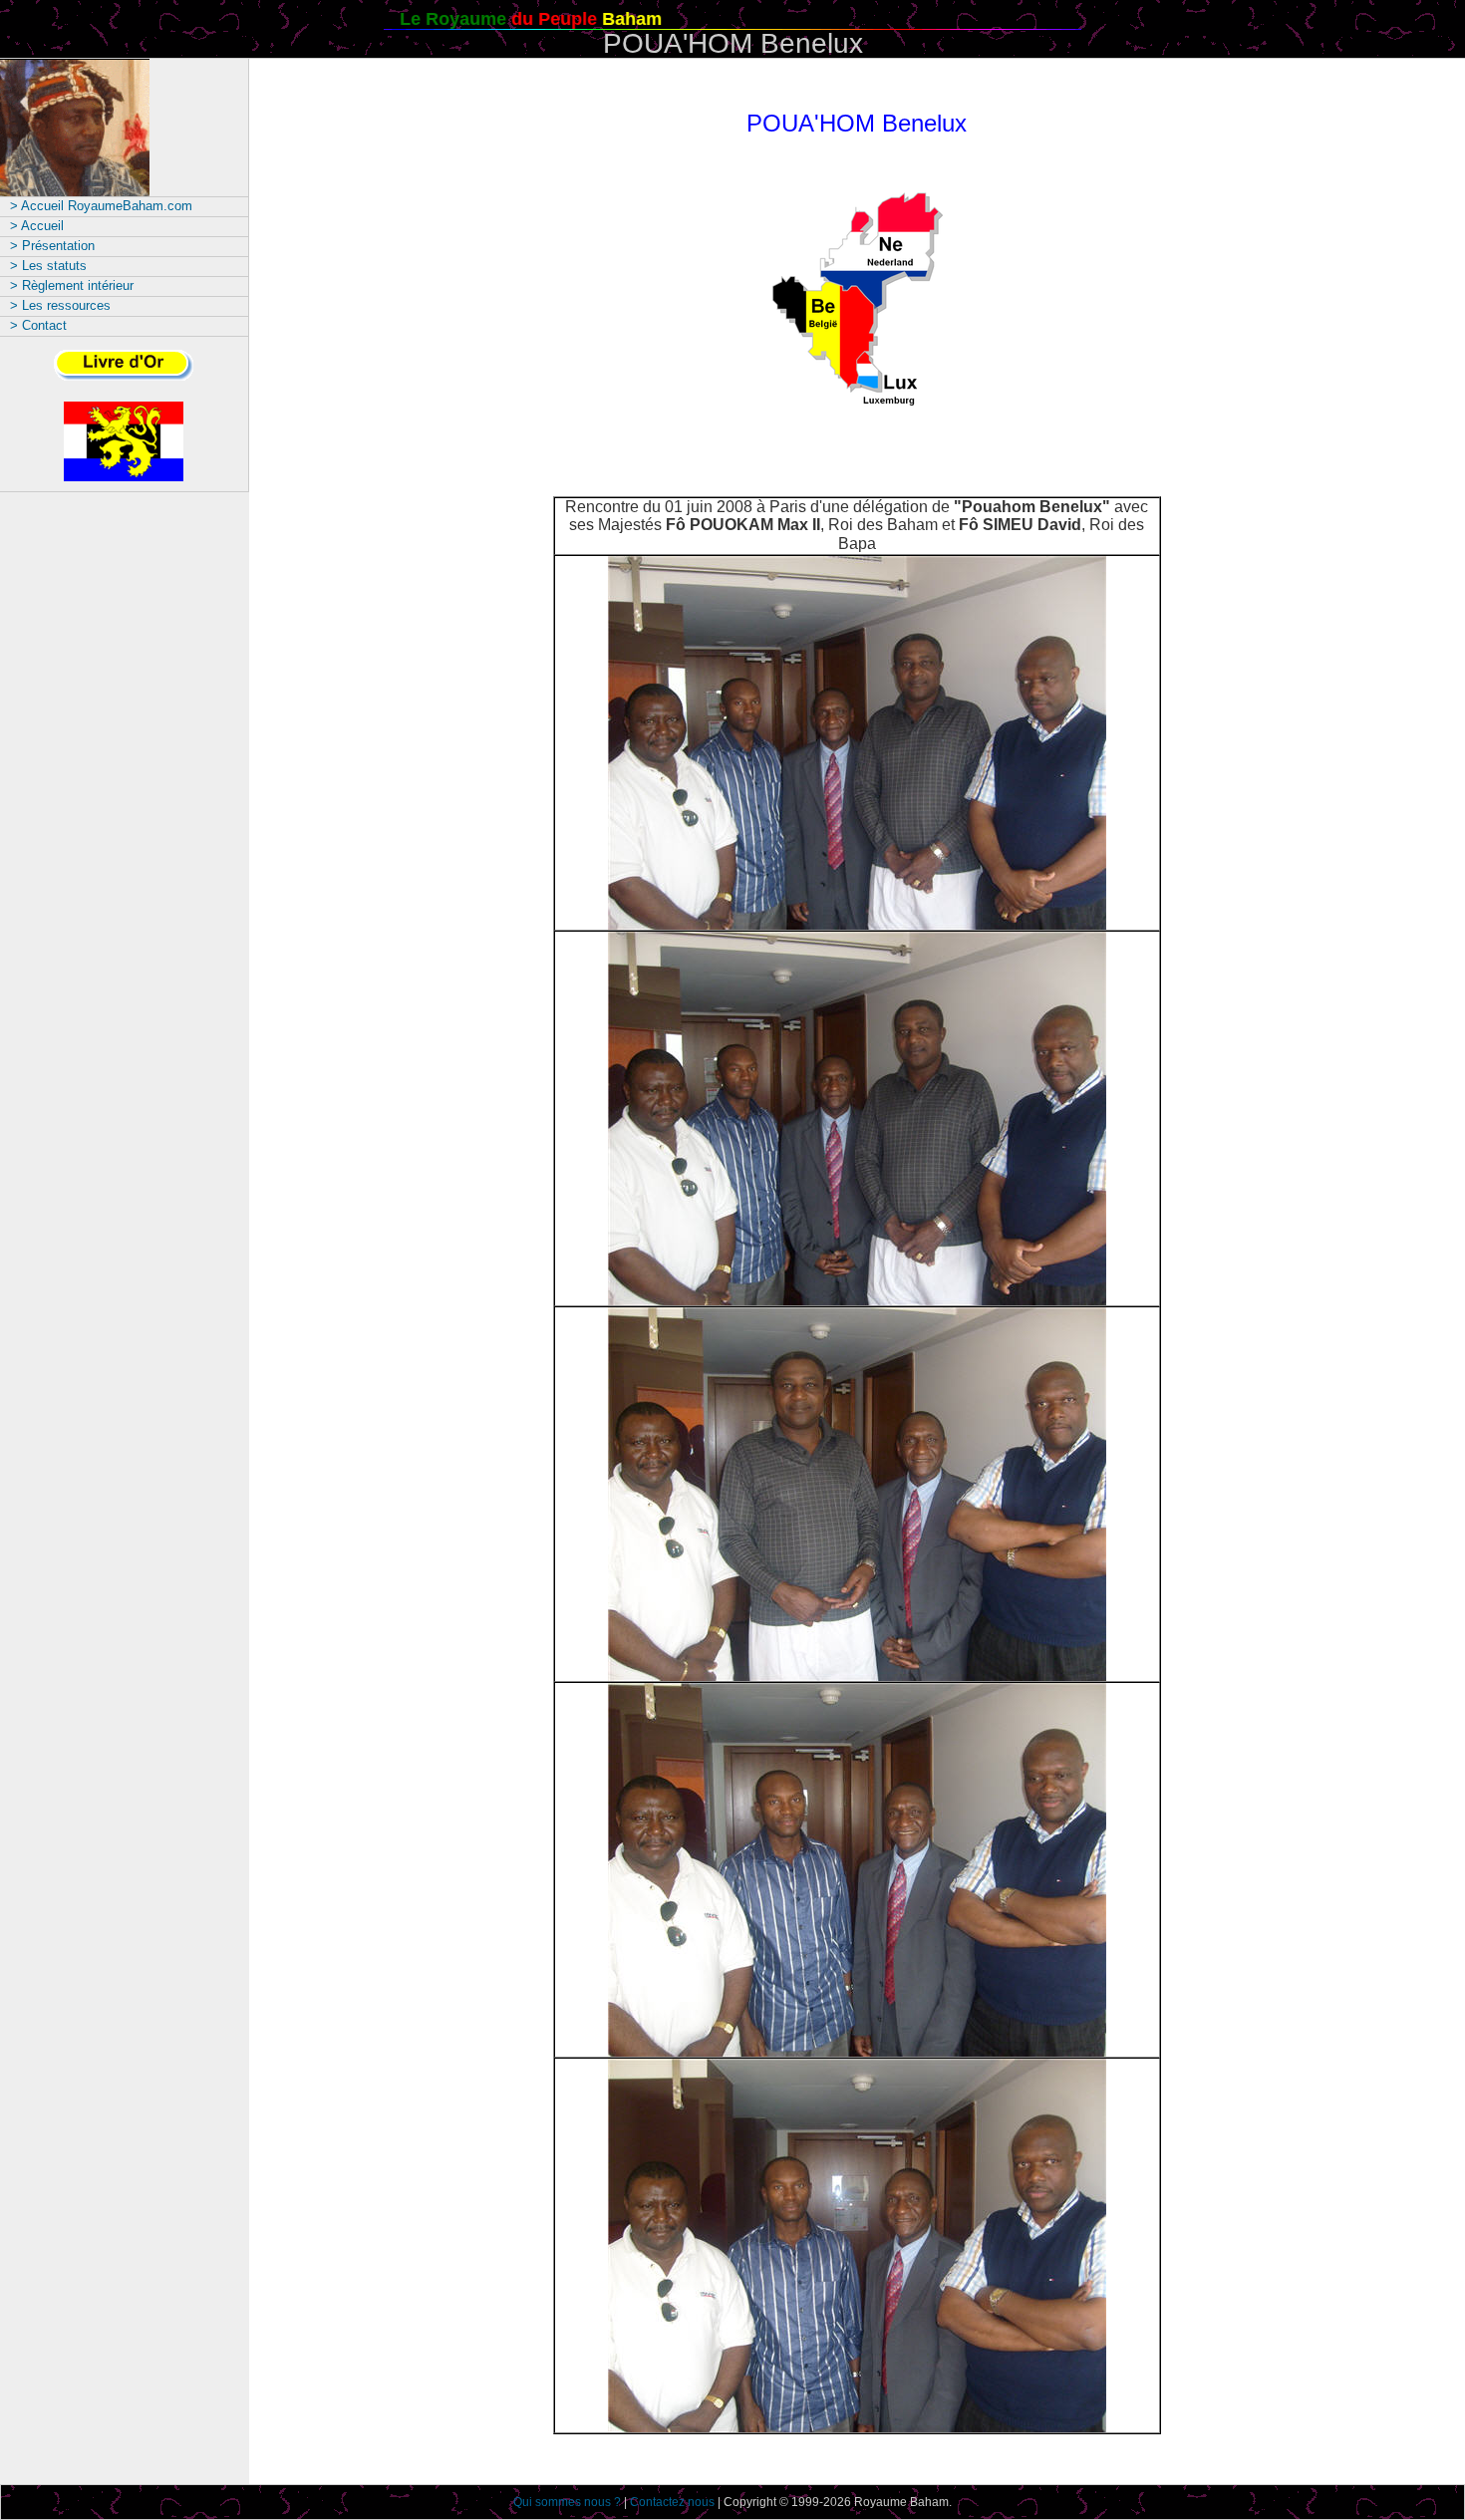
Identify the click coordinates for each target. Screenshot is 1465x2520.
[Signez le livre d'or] (124, 378)
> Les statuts (48, 266)
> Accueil (37, 226)
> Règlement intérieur (72, 285)
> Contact (38, 325)
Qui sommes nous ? (567, 2502)
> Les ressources (60, 305)
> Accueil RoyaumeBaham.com (101, 206)
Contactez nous (672, 2502)
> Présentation (52, 246)
